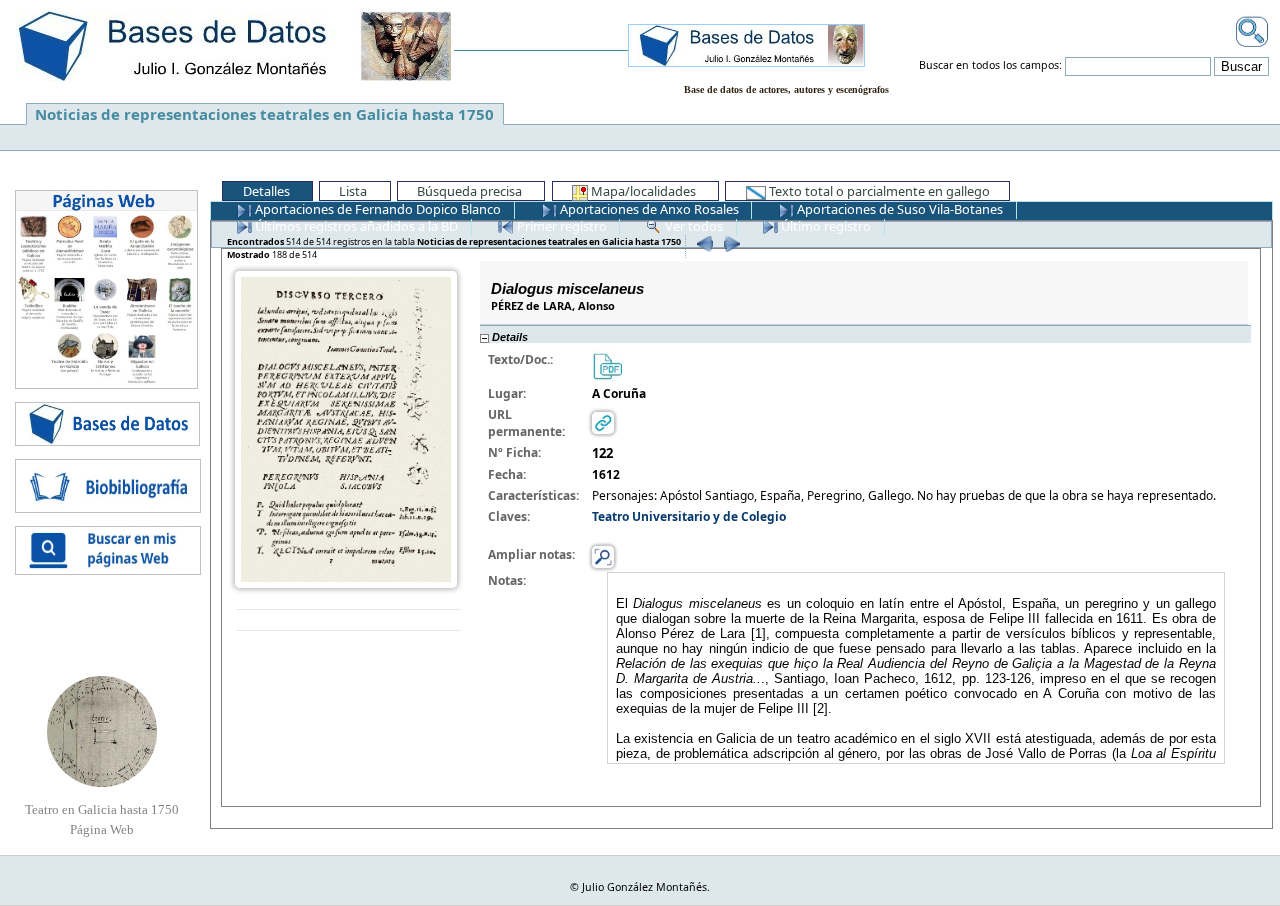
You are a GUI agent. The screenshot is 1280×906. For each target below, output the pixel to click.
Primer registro (560, 226)
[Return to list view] (348, 620)
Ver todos (692, 226)
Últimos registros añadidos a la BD (355, 226)
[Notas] (603, 555)
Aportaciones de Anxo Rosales (648, 209)
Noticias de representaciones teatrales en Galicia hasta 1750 (264, 114)
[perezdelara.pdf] (607, 364)
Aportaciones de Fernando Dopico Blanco (376, 209)
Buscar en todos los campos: (990, 66)
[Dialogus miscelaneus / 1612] (346, 427)
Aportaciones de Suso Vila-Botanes (898, 209)
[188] (729, 243)
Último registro (824, 226)
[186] (702, 243)
